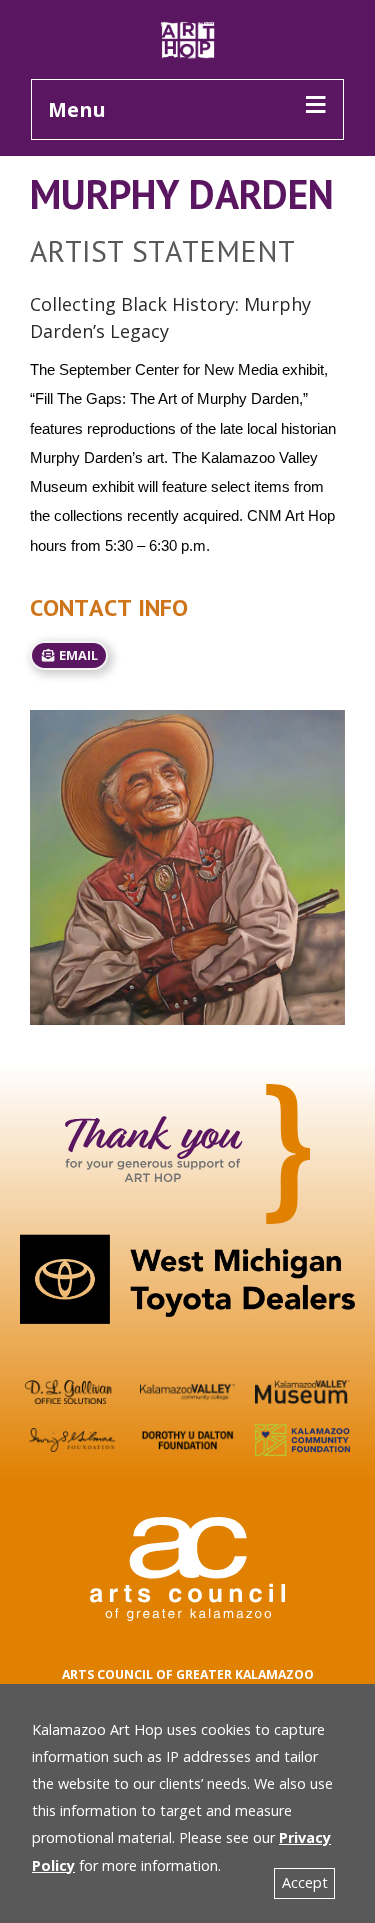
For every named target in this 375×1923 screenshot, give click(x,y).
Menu (77, 109)
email (77, 655)
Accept (305, 1882)
